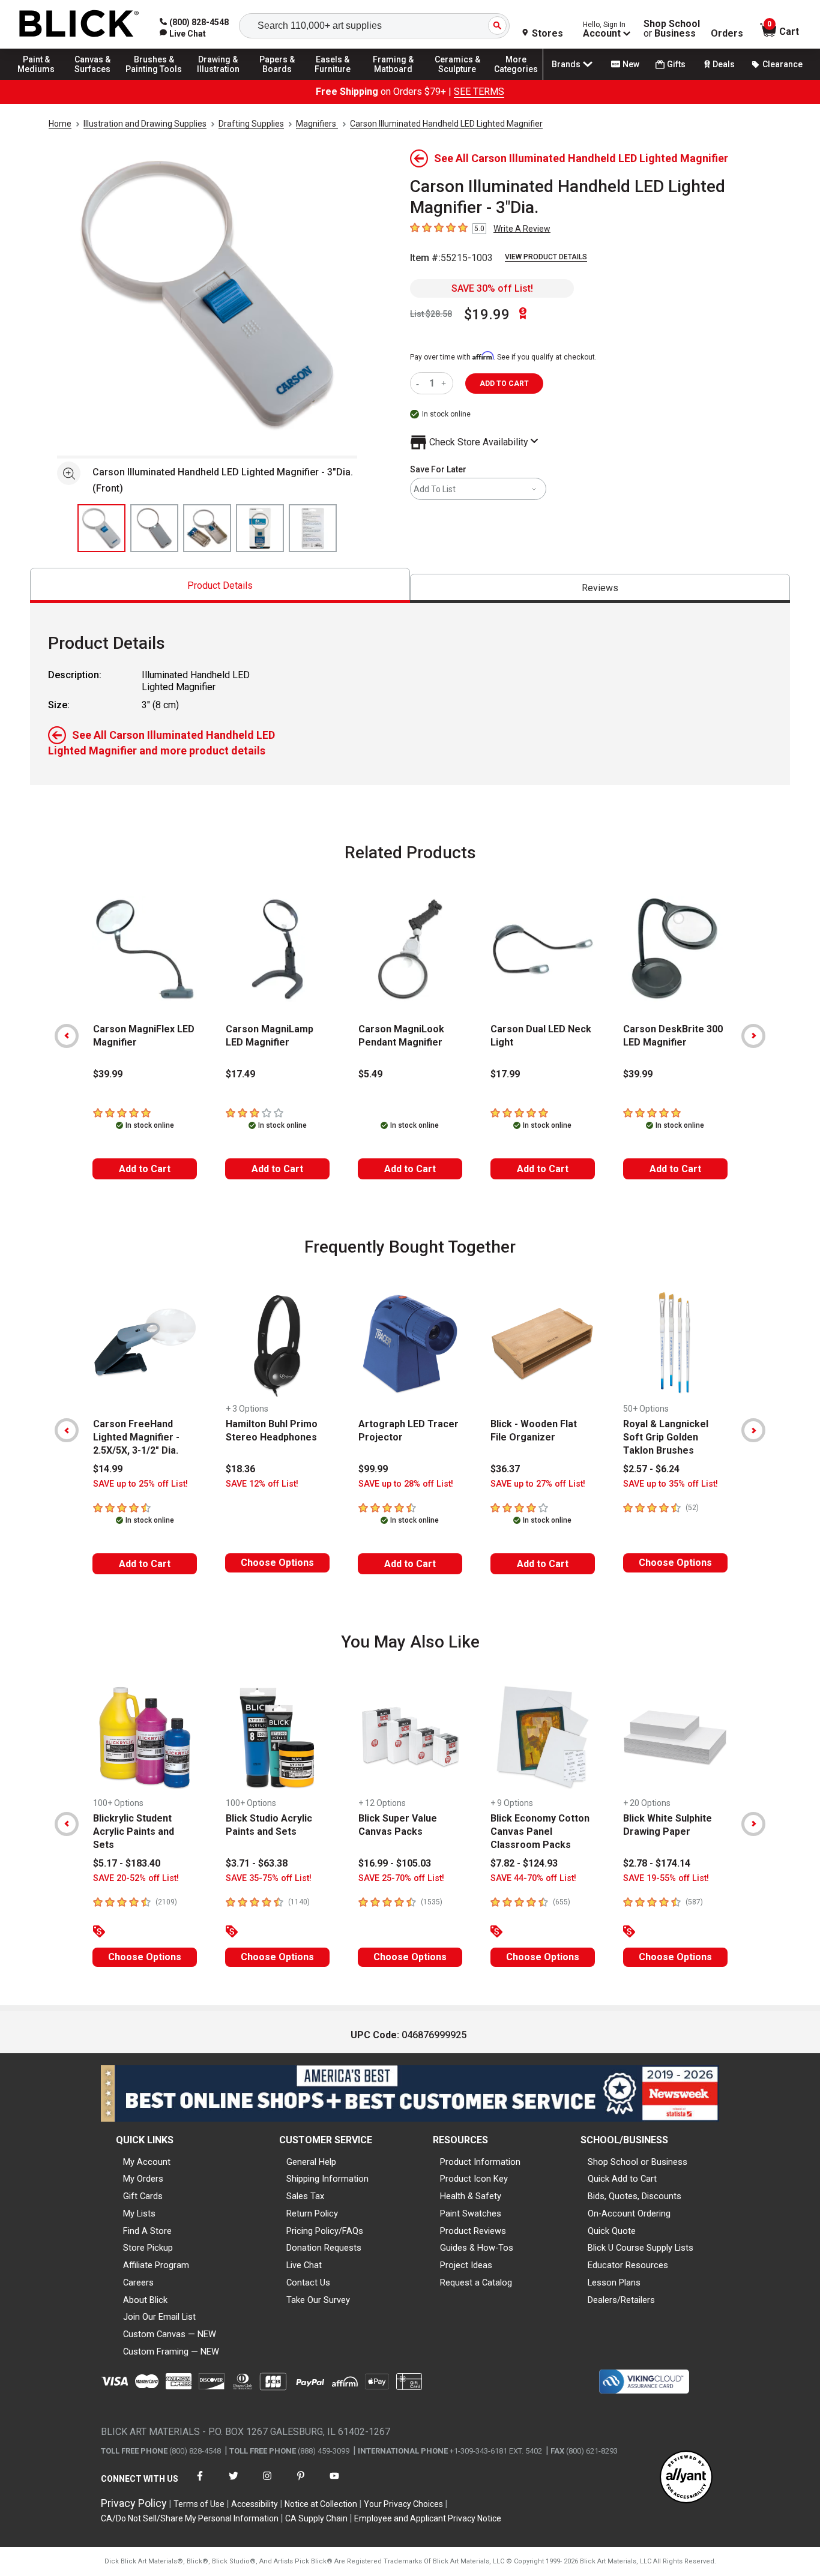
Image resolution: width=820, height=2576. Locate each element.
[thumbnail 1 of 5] (101, 528)
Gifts (676, 64)
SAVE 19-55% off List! (666, 1878)
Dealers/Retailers (621, 2300)
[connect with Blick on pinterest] (301, 2483)
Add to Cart (145, 1169)
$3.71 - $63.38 (257, 1863)
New (631, 64)
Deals (724, 64)
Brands (566, 64)
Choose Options (277, 1563)
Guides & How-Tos (477, 2248)
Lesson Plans (614, 2283)
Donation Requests (324, 2248)
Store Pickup (148, 2248)
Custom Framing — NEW (171, 2352)
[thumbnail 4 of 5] (260, 528)
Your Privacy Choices (403, 2504)
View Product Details (546, 257)
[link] (183, 34)
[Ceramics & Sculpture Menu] (457, 79)
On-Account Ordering (629, 2213)
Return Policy (312, 2213)
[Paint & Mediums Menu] (42, 79)
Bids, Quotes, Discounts (635, 2196)
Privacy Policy (134, 2503)
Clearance (782, 64)
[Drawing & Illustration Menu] (219, 79)
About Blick (145, 2300)
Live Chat (304, 2265)
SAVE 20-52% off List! (136, 1878)
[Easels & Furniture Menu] (336, 79)
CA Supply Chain (316, 2518)
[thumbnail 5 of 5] (313, 528)
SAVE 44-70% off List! (533, 1878)
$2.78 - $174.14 (657, 1863)
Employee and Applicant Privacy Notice (428, 2518)
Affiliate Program (156, 2265)
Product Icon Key (474, 2179)
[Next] (753, 1036)
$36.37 (505, 1469)
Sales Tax (305, 2196)
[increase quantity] (445, 383)
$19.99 (487, 314)
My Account (147, 2162)
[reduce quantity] (420, 383)
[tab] (220, 585)
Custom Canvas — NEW (170, 2334)
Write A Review (522, 229)
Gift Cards (143, 2196)
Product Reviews (473, 2231)
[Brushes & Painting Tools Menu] (154, 79)
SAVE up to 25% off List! (140, 1484)
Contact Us (308, 2283)
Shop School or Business (638, 2162)
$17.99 (505, 1074)
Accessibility (255, 2504)
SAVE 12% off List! (262, 1484)
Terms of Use (199, 2504)
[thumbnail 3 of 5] (207, 528)
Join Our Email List (159, 2317)
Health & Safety (471, 2196)
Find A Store (147, 2231)
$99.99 (373, 1469)
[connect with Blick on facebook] (200, 2483)
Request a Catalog (476, 2283)
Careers (138, 2283)
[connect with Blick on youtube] (334, 2483)
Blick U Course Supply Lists (641, 2248)
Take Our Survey (318, 2300)
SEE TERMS (479, 92)
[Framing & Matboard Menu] (393, 79)
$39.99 (108, 1074)
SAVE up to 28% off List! (406, 1484)
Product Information (480, 2162)
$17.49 (240, 1074)
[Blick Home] (79, 24)
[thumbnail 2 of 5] (154, 528)
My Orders (143, 2179)
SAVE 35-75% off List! (269, 1878)
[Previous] (67, 1036)
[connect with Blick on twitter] (234, 2483)
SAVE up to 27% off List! (538, 1484)
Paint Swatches (471, 2213)
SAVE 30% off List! (492, 288)
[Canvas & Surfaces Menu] (95, 79)
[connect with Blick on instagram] (267, 2483)
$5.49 (370, 1074)
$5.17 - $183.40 (127, 1863)
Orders (727, 34)
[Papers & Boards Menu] (283, 79)
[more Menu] (516, 79)
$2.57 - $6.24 (651, 1469)
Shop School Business (672, 29)
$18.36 (240, 1469)
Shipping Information (327, 2179)
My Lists (139, 2213)
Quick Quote (612, 2231)
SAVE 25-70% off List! (401, 1878)
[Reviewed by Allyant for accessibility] (686, 2478)
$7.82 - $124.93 (524, 1863)
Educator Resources (628, 2265)
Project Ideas (466, 2265)
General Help (311, 2162)
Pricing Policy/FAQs (325, 2231)
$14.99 (108, 1469)
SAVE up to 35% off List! (671, 1484)
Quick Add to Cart (622, 2179)
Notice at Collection (321, 2504)
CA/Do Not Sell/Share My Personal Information (190, 2518)
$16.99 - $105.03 (395, 1863)
